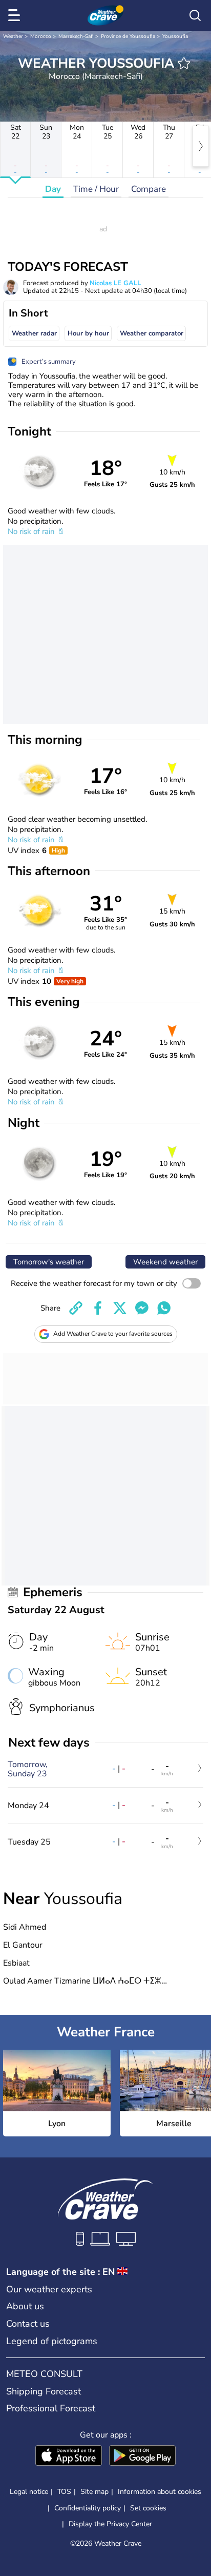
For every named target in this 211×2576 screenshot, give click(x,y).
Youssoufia (175, 36)
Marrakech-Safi (76, 36)
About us (25, 2306)
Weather (13, 36)
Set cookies (148, 2508)
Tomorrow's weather (49, 1262)
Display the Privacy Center (110, 2524)
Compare (149, 189)
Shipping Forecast (44, 2391)
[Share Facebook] (98, 1308)
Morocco (41, 36)
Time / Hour (96, 189)
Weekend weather (165, 1262)
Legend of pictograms (52, 2341)
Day (53, 189)
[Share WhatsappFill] (164, 1308)
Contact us (28, 2324)
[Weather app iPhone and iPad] (69, 2456)
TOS (64, 2492)
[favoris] (184, 63)
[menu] (16, 15)
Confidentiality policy (88, 2508)
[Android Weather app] (142, 2456)
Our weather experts (49, 2289)
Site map (94, 2492)
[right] (201, 146)
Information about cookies (160, 2492)
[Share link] (76, 1308)
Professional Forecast (51, 2408)
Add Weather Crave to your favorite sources (113, 1334)
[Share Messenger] (142, 1308)
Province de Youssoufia (128, 36)
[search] (195, 15)
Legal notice (29, 2492)
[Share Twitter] (120, 1308)
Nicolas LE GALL (115, 283)
